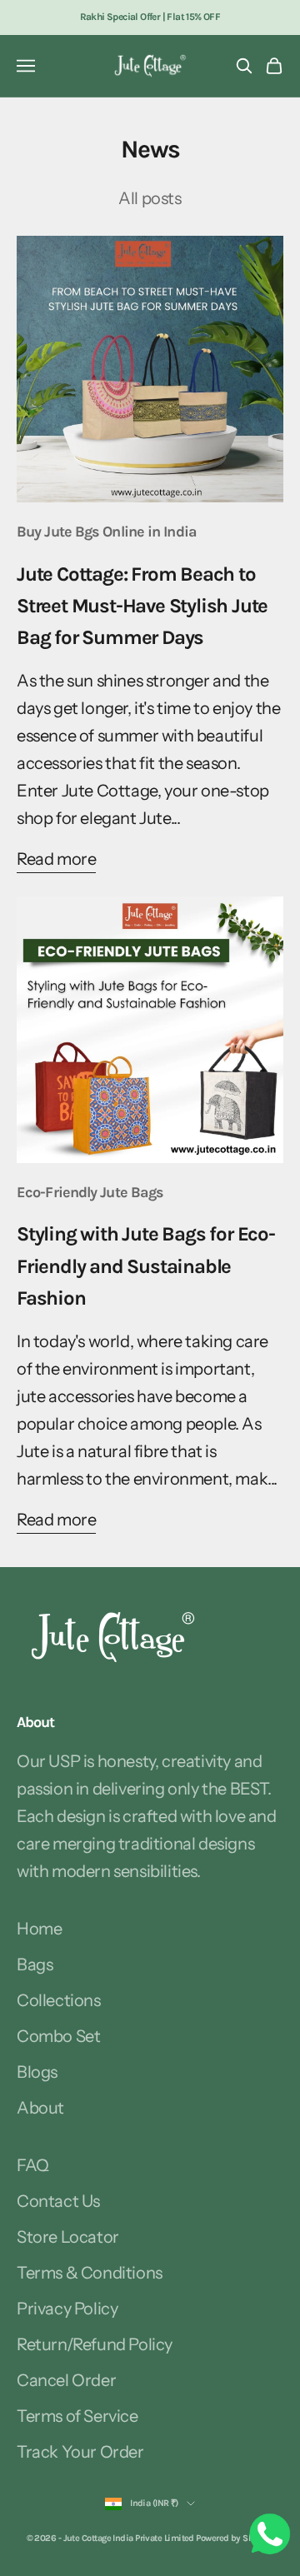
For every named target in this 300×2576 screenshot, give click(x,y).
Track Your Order (80, 2452)
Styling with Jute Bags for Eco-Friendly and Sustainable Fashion (146, 1266)
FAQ (33, 2165)
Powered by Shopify (235, 2538)
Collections (59, 2000)
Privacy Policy (67, 2309)
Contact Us (58, 2201)
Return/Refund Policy (95, 2344)
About (40, 2108)
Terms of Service (77, 2416)
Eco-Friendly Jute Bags (90, 1192)
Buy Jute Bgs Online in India (107, 532)
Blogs (37, 2072)
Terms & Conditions (90, 2273)
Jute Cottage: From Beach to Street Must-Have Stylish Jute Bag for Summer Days (142, 606)
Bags (35, 1964)
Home (39, 1929)
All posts (150, 198)
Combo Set (58, 2036)
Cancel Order (66, 2380)
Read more (56, 859)
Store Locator (68, 2237)
